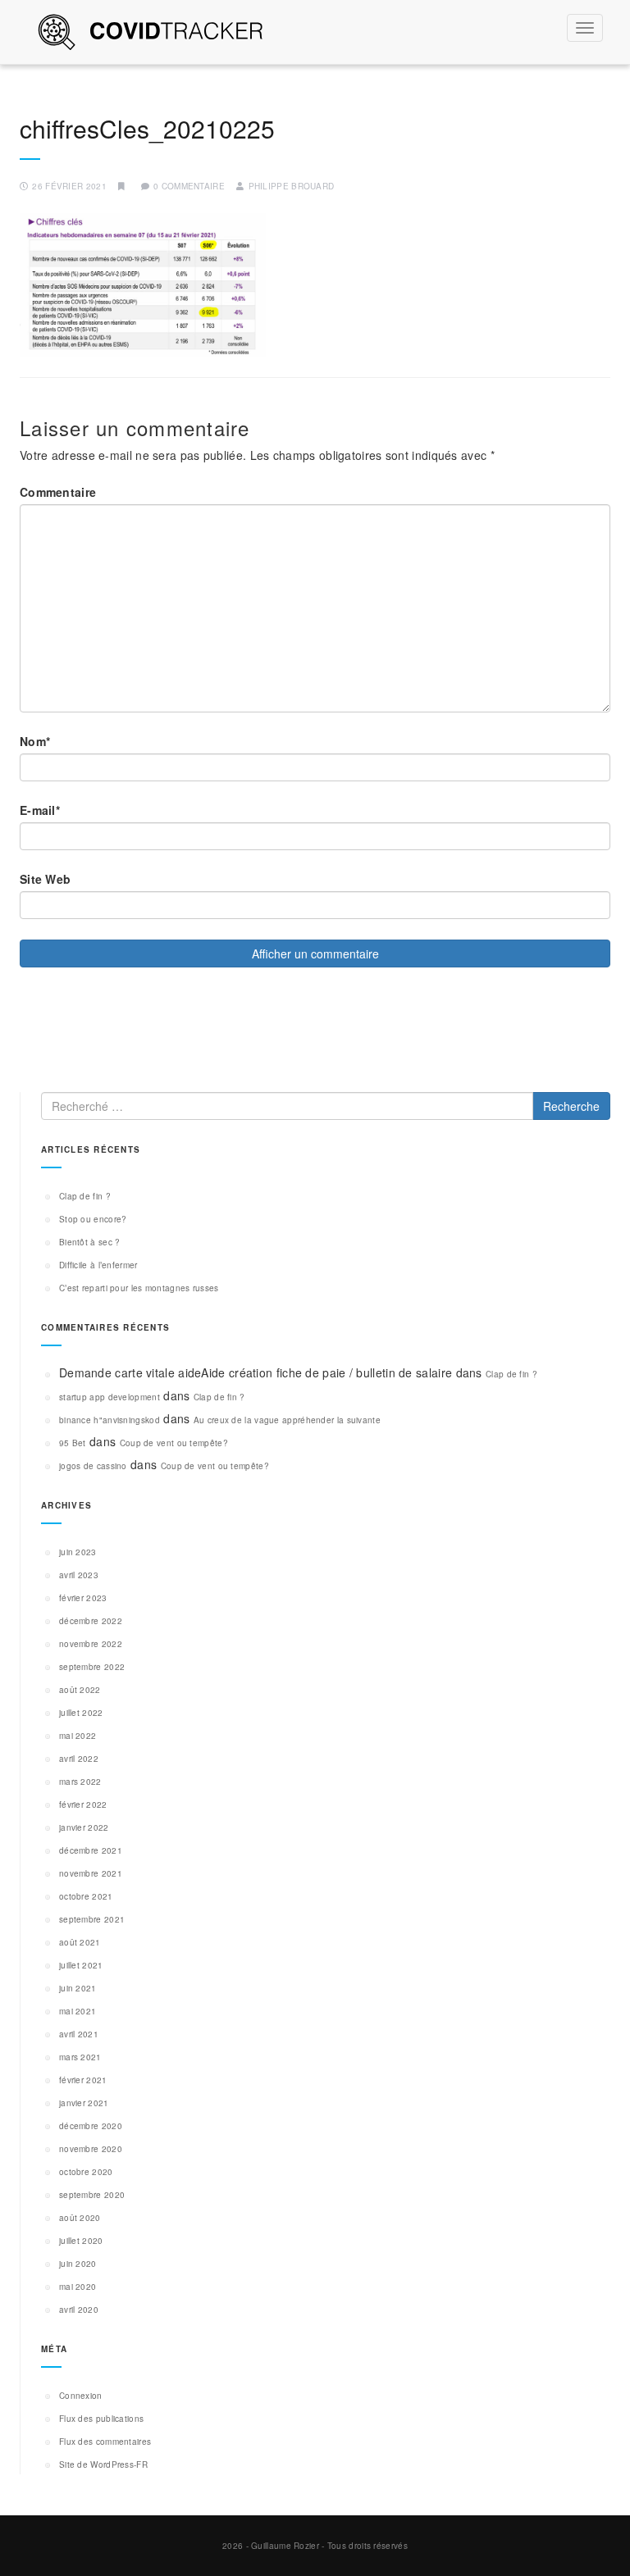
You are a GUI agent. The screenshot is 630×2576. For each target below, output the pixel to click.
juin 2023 (78, 1552)
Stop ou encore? (93, 1219)
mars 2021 (80, 2057)
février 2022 (83, 1805)
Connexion (81, 2396)
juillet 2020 (81, 2241)
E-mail (40, 810)
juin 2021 (78, 1988)
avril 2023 (79, 1575)
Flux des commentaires (105, 2442)
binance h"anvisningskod (110, 1420)
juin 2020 (78, 2264)
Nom (35, 741)
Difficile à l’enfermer (98, 1265)
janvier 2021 (84, 2103)
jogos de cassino (93, 1466)
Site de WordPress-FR (103, 2464)
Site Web (45, 879)
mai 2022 (78, 1736)
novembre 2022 (91, 1644)
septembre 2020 (92, 2195)
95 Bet (73, 1443)
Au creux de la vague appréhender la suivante (287, 1420)
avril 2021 (79, 2034)
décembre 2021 (91, 1850)
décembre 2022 (91, 1621)
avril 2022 (79, 1759)
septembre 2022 (92, 1667)
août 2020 (80, 2218)
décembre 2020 (91, 2126)
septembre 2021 (92, 1919)
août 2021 (80, 1942)
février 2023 (83, 1598)
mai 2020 (78, 2287)
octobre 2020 (86, 2172)
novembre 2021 (91, 1873)
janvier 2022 (84, 1827)
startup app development (110, 1397)
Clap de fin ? (85, 1196)
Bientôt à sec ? (90, 1242)
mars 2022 (80, 1782)
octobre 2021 (86, 1896)
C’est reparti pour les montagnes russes (139, 1288)
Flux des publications (101, 2419)
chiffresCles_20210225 (147, 128)
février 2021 (83, 2080)
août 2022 (80, 1690)
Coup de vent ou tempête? (174, 1443)
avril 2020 (79, 2310)
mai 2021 (78, 2011)
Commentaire (58, 492)
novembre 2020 (91, 2149)
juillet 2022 (81, 1713)
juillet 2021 (81, 1965)
